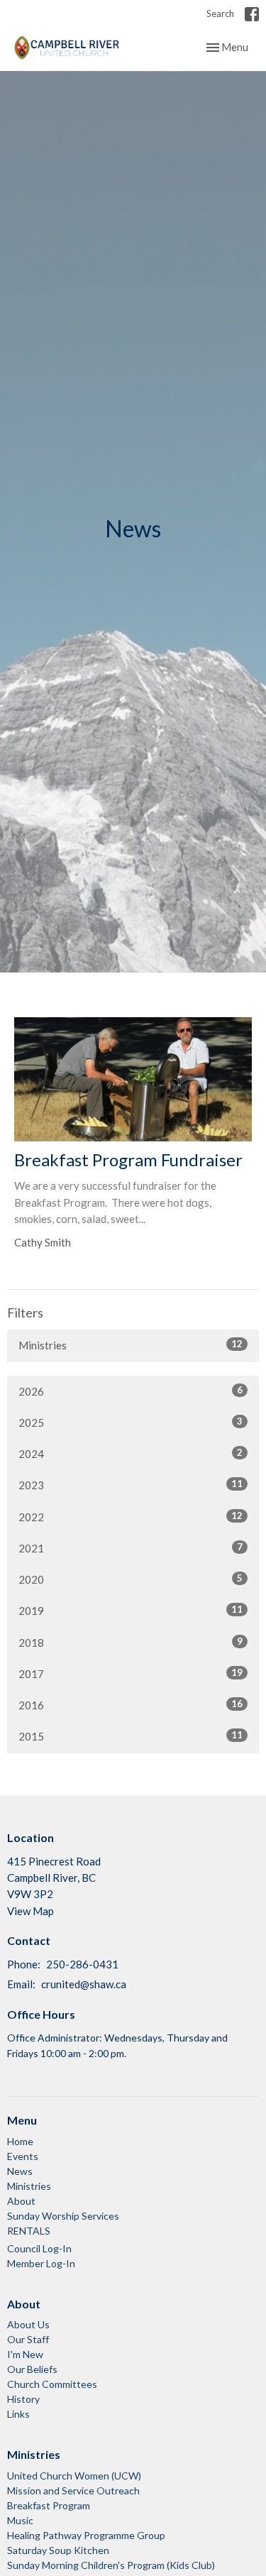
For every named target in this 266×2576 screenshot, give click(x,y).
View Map (31, 1911)
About (21, 2201)
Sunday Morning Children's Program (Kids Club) (111, 2565)
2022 (131, 1517)
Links (18, 2414)
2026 (131, 1391)
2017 (131, 1673)
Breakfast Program (49, 2505)
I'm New (25, 2354)
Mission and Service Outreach (73, 2490)
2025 (131, 1422)
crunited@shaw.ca (84, 1984)
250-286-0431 (82, 1964)
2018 (131, 1642)
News (20, 2171)
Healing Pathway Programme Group (86, 2535)
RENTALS (29, 2231)
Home (20, 2141)
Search (220, 13)
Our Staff (28, 2339)
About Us (28, 2324)
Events (23, 2156)
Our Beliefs (32, 2369)
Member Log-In (41, 2263)
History (23, 2399)
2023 (131, 1485)
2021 (131, 1548)
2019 (131, 1610)
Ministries (131, 1345)
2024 (131, 1453)
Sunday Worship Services (63, 2216)
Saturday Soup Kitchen (58, 2550)
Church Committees (52, 2384)
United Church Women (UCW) (74, 2476)
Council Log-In (39, 2248)
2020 (131, 1579)
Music (20, 2520)
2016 (131, 1705)
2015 (131, 1736)
